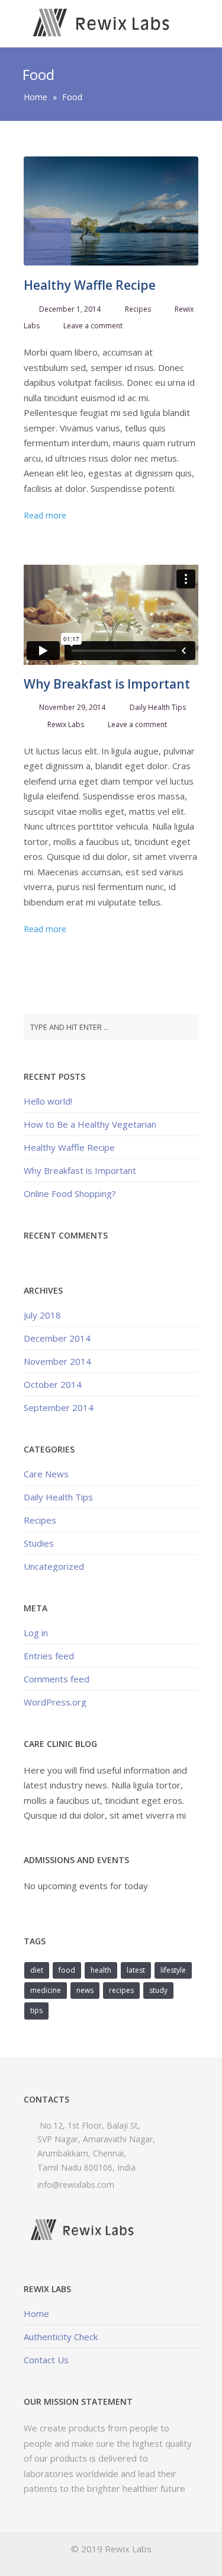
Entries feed (49, 1656)
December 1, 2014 (70, 309)
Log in (36, 1633)
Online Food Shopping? (70, 1193)
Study (158, 1990)
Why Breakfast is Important (107, 684)
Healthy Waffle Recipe (90, 285)
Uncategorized (54, 1566)
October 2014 (53, 1384)
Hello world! (48, 1101)
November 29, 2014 (72, 707)
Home (36, 97)
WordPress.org (55, 1702)
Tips (36, 2010)
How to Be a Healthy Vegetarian (90, 1124)
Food (67, 1970)
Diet (37, 1970)
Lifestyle (173, 1970)
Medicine (46, 1990)
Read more (45, 515)
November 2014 (57, 1361)
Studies (39, 1543)
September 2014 (59, 1407)
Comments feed (57, 1679)
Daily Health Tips (158, 707)
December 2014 (57, 1338)
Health (101, 1970)
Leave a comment (93, 326)
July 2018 (42, 1315)
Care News (46, 1474)
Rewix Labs (66, 724)
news (85, 1990)
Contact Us (46, 2360)
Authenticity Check (61, 2337)
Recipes (138, 309)
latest (136, 1970)
